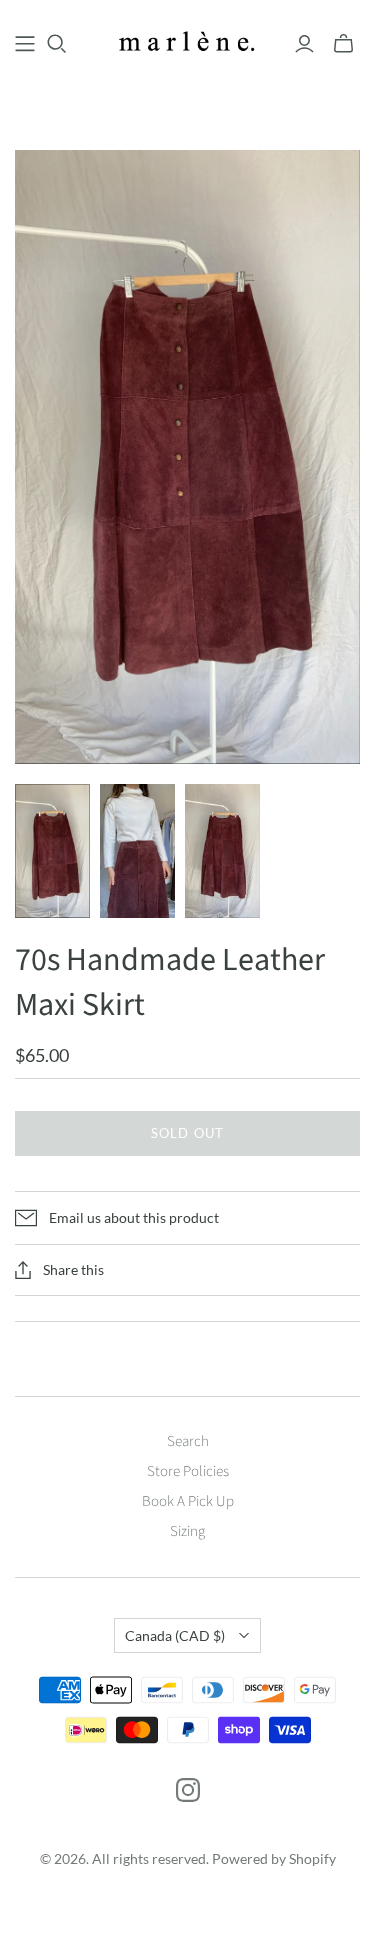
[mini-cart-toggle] (343, 44)
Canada (175, 1635)
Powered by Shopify (274, 1858)
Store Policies (188, 1471)
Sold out (187, 1133)
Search (188, 1441)
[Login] (304, 44)
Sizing (187, 1531)
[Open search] (57, 44)
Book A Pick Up (188, 1501)
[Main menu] (25, 44)
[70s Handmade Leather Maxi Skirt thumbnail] (52, 851)
